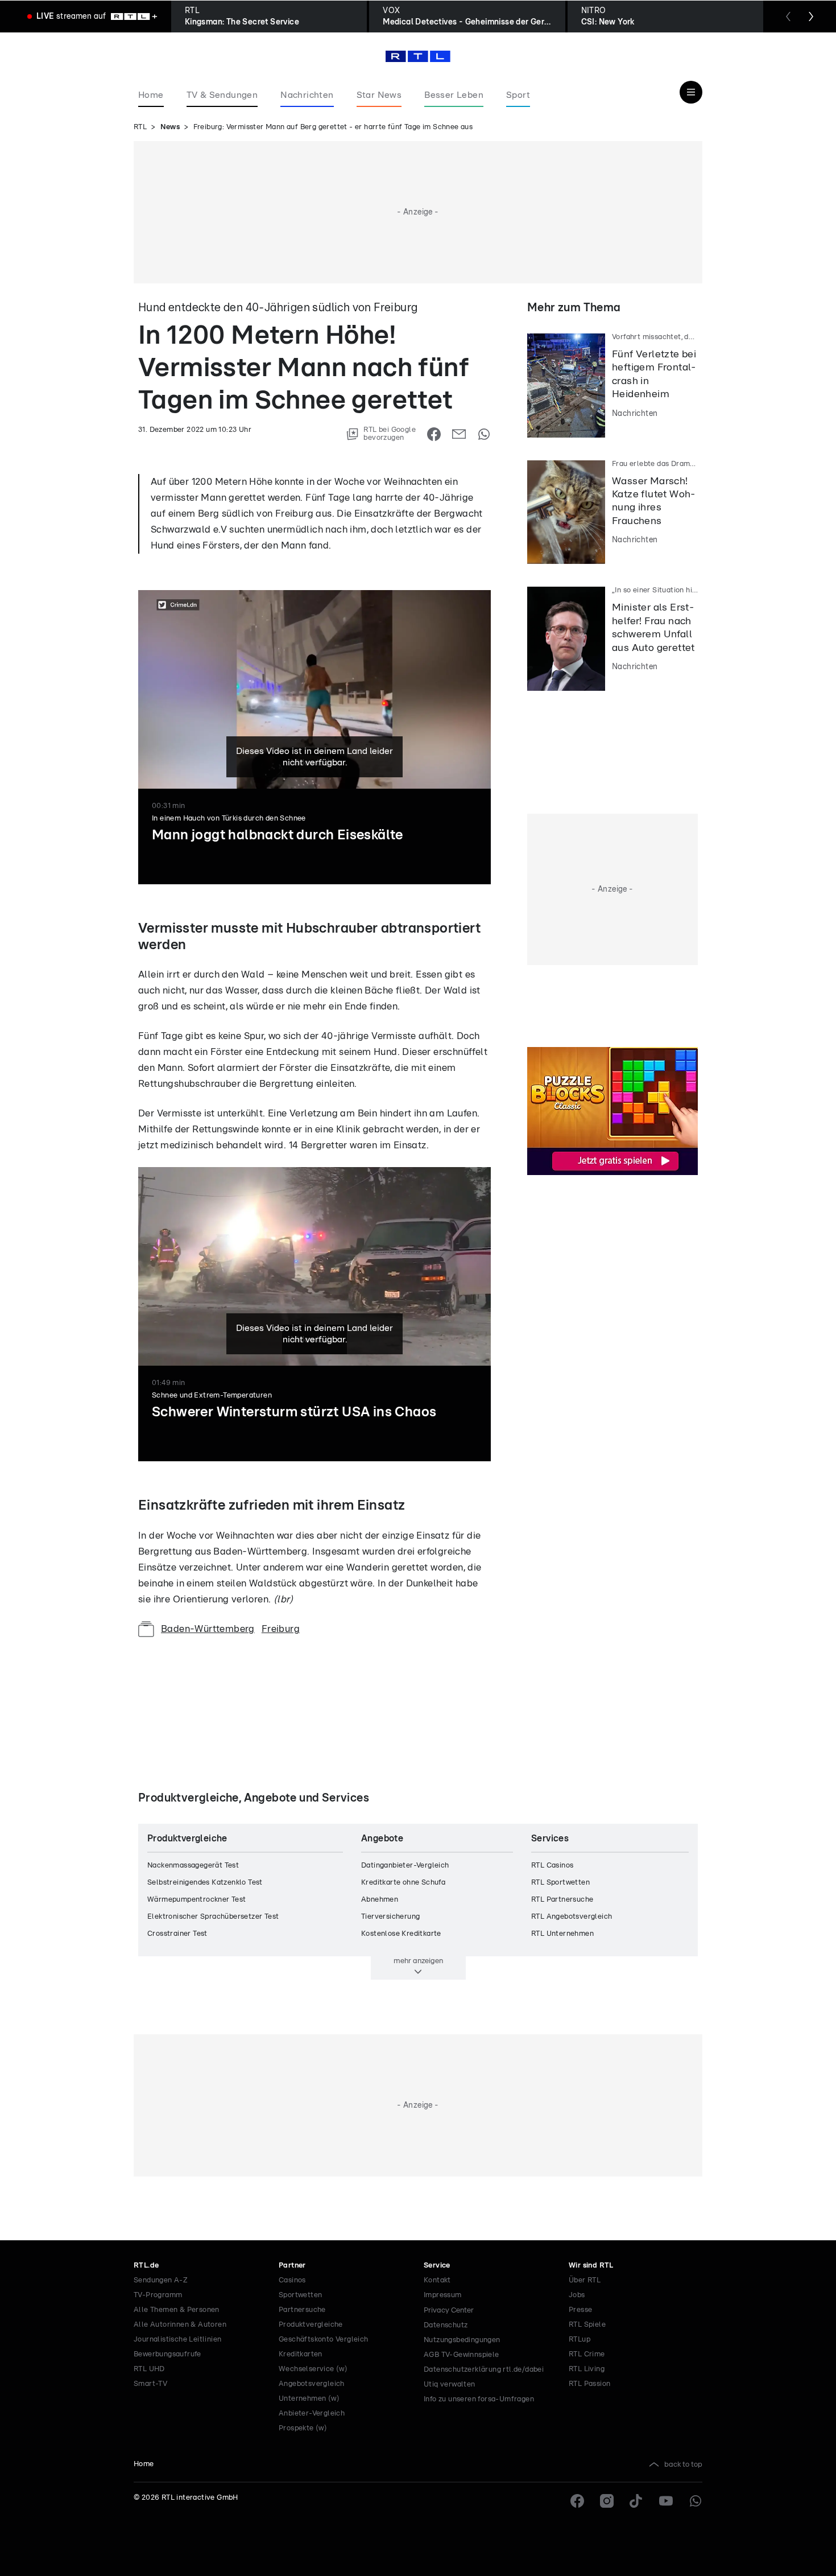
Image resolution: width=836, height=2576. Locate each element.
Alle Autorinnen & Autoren (180, 2325)
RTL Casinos (552, 1866)
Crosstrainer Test (177, 1934)
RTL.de (146, 2266)
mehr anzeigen (418, 1961)
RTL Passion (589, 2384)
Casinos (292, 2280)
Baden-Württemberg (208, 1629)
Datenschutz (446, 2325)
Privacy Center (449, 2310)
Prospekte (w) (303, 2428)
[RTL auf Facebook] (577, 2501)
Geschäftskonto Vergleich (324, 2340)
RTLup (580, 2340)
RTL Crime (587, 2354)
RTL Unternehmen (562, 1934)
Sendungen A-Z (161, 2280)
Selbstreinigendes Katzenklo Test (205, 1883)
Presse (580, 2310)
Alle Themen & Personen (177, 2310)
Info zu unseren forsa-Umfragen (479, 2399)
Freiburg (281, 1629)
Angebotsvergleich (312, 2384)
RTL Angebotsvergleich (572, 1917)
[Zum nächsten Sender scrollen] (811, 17)
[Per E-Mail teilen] (459, 434)
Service (437, 2266)
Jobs (577, 2295)
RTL (140, 127)
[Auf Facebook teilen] (434, 434)
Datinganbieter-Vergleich (405, 1866)
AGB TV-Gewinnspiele (462, 2355)
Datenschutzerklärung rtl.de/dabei (484, 2370)
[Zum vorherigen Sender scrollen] (788, 17)
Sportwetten (300, 2295)
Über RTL (585, 2280)
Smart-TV (150, 2384)
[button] (357, 1515)
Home (144, 2464)
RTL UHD (149, 2369)
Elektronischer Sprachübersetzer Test (213, 1917)
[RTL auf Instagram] (607, 2501)
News (170, 127)
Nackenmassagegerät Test (193, 1866)
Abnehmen (380, 1900)
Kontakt (437, 2280)
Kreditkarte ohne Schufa (403, 1883)
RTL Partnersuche (562, 1900)
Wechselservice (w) (313, 2369)
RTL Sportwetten (560, 1883)
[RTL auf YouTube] (666, 2501)
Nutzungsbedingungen (462, 2340)
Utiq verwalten (450, 2385)
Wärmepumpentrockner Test (197, 1900)
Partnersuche (302, 2310)
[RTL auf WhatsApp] (696, 2501)
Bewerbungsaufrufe (167, 2354)
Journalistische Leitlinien (177, 2340)
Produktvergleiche (311, 2325)
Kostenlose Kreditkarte (401, 1934)
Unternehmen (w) (309, 2399)
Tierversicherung (390, 1917)
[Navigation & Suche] (691, 92)
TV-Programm (158, 2295)
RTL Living (587, 2369)
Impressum (443, 2295)
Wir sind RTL (591, 2266)
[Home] (418, 56)
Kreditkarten (301, 2354)
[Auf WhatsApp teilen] (484, 434)
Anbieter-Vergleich (312, 2414)
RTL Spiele (587, 2325)
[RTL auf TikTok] (636, 2501)
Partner (292, 2266)
